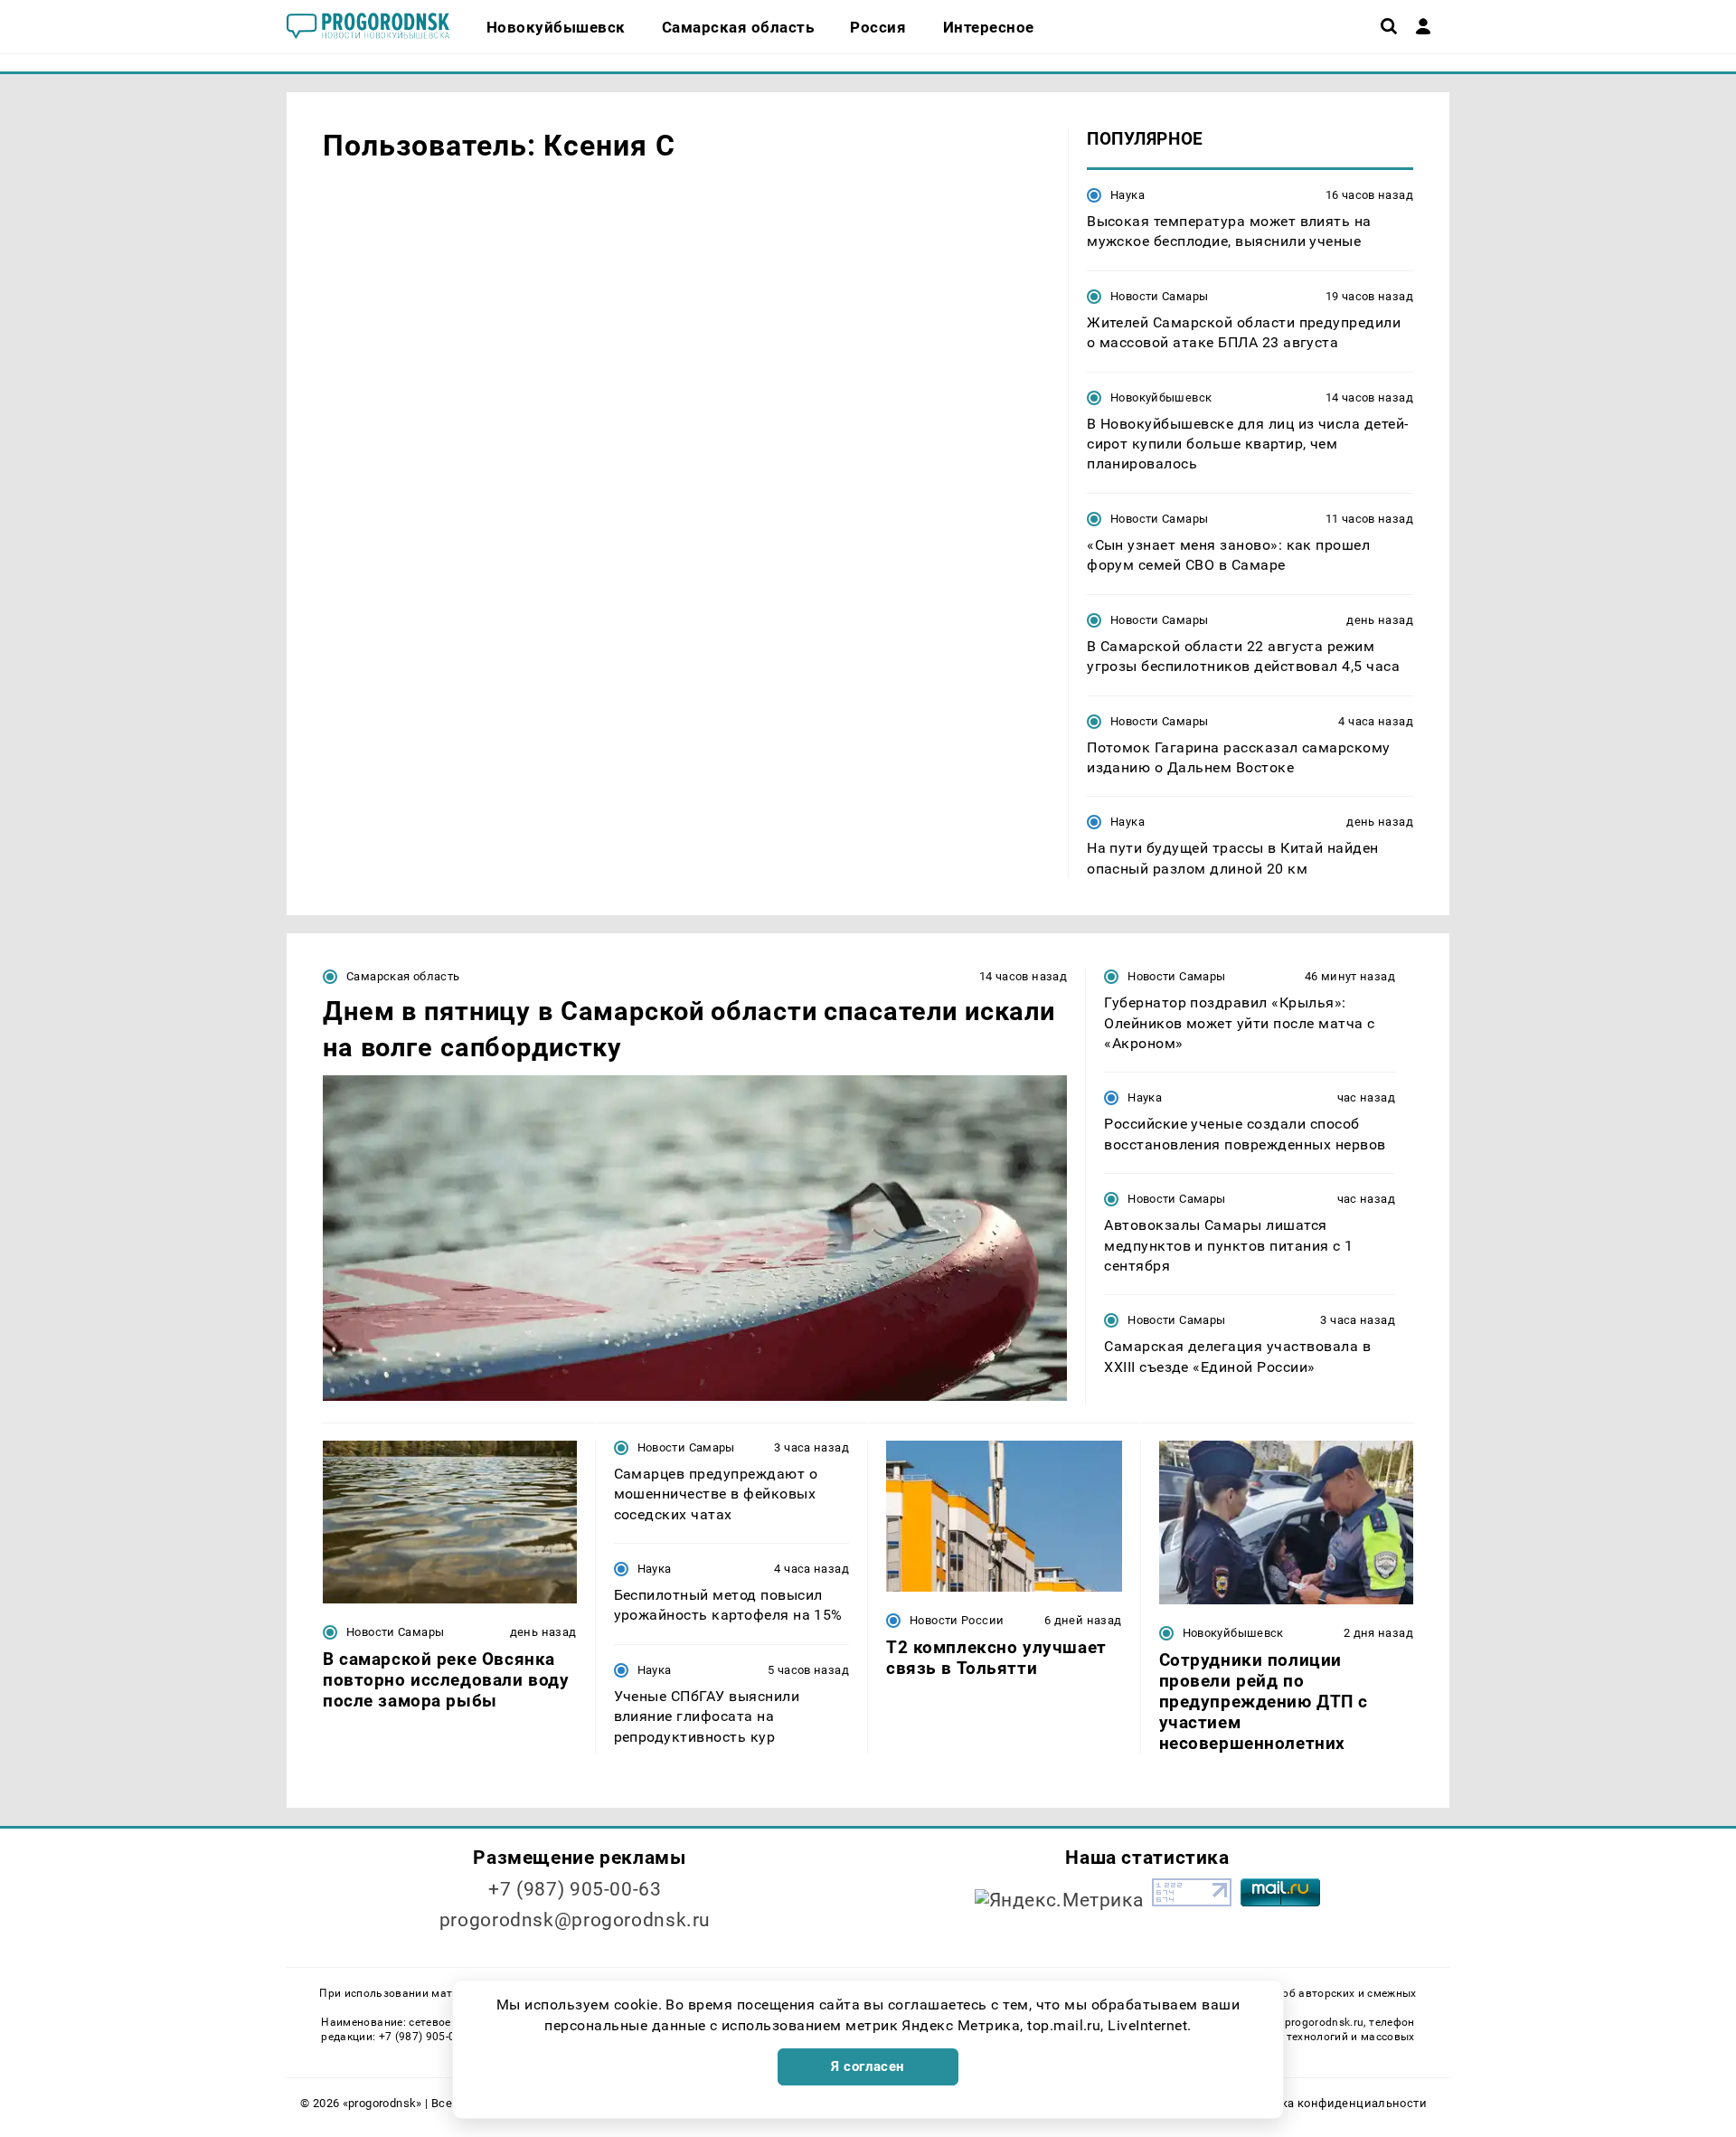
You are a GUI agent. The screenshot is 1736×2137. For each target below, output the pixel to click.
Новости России (957, 1620)
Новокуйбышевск (1161, 397)
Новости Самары (1159, 296)
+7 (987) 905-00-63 (575, 1889)
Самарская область (403, 976)
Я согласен (868, 2066)
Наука (1127, 195)
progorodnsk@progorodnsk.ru (575, 1920)
